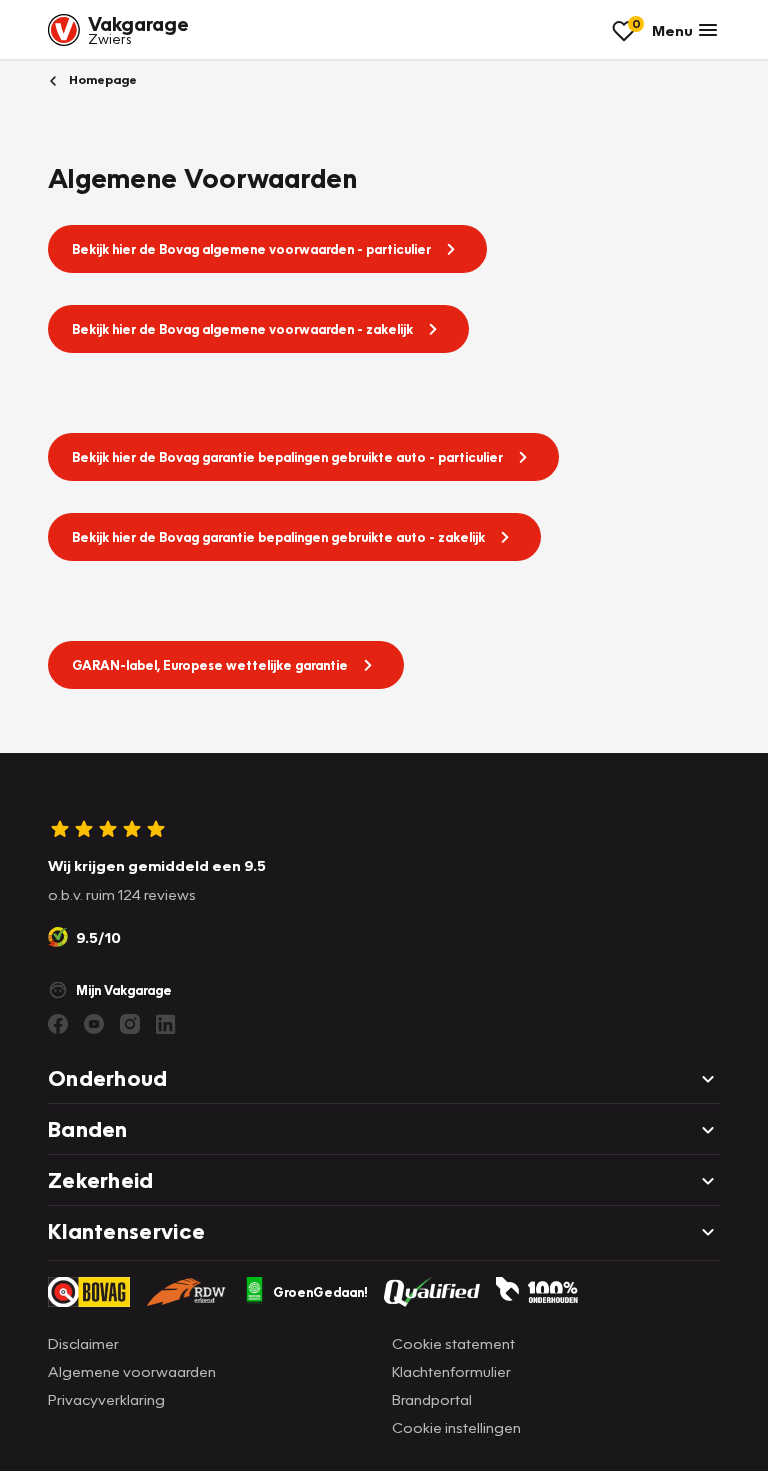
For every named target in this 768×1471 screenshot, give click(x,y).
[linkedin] (166, 1024)
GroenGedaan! (320, 1292)
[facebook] (58, 1024)
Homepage (101, 79)
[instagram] (130, 1024)
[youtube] (94, 1024)
